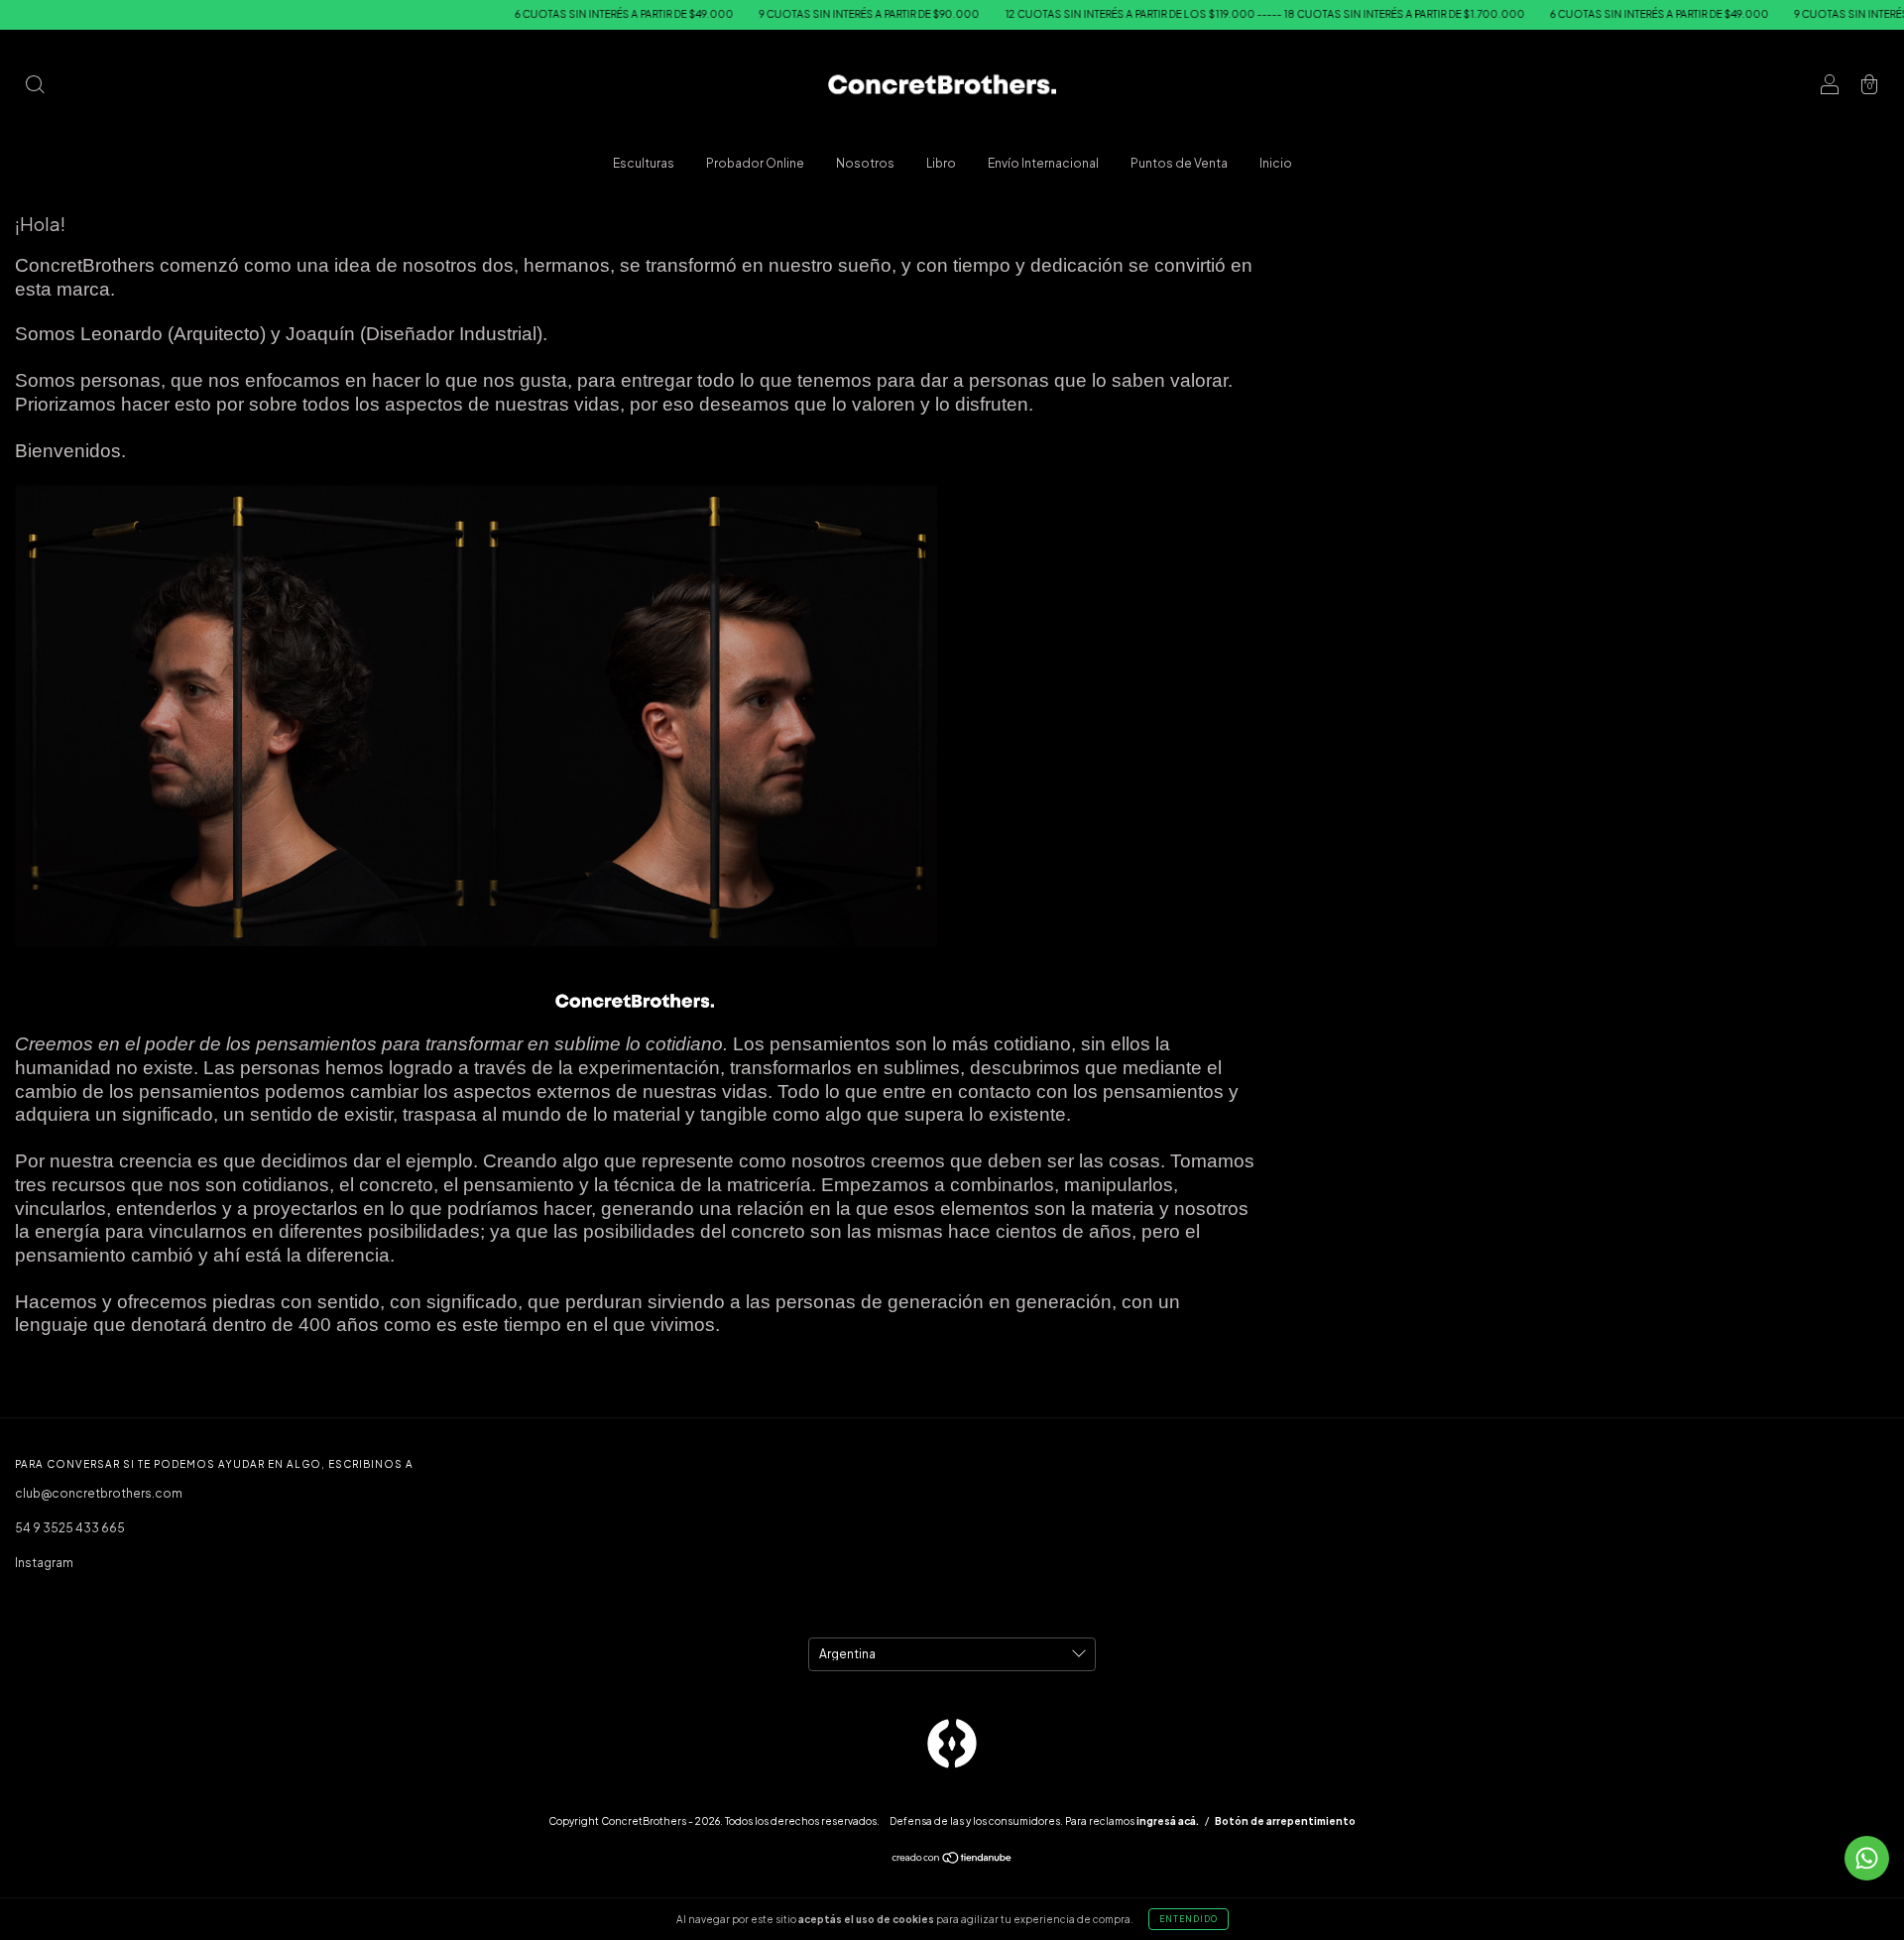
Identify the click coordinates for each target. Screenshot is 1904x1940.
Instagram (44, 1563)
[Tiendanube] (952, 1860)
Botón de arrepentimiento (1285, 1821)
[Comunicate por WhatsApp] (1867, 1858)
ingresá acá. (1168, 1821)
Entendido (1189, 1919)
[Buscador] (35, 87)
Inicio (1276, 163)
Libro (941, 163)
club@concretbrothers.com (99, 1493)
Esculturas (644, 163)
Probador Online (755, 163)
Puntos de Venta (1179, 163)
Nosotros (865, 163)
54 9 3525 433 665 (70, 1528)
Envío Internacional (1043, 163)
